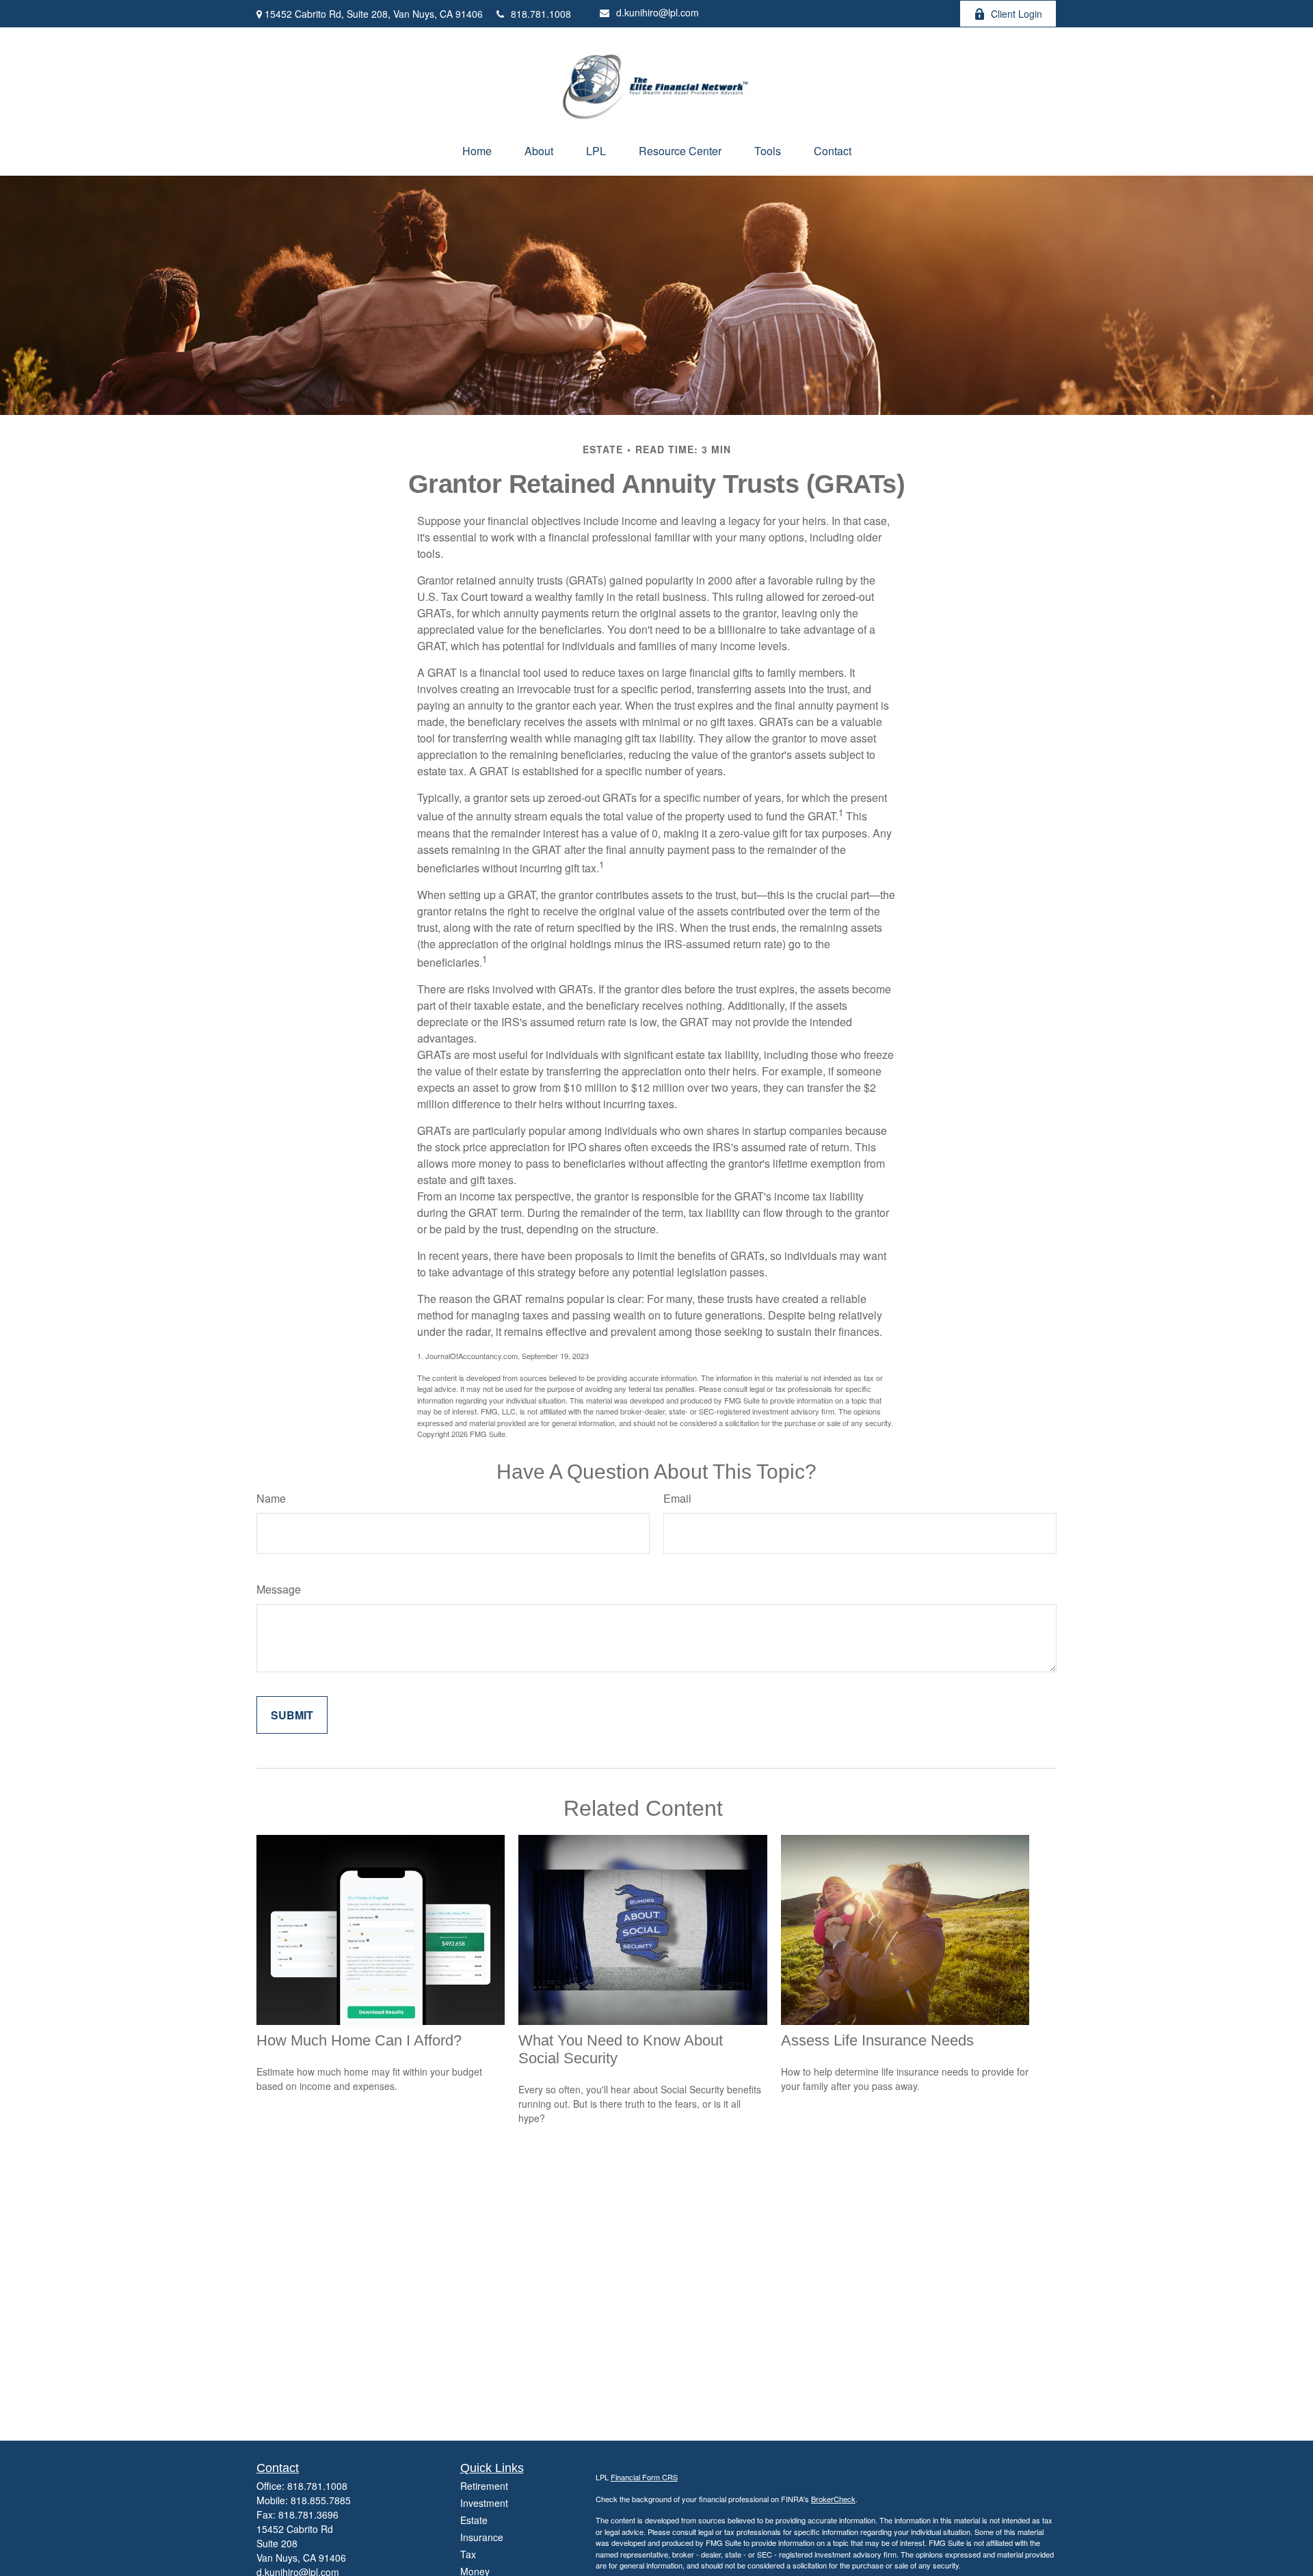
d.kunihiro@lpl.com (658, 12)
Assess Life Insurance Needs (877, 2040)
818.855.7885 (321, 2500)
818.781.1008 (541, 14)
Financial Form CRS (644, 2477)
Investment (484, 2503)
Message (279, 1589)
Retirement (484, 2486)
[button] (477, 151)
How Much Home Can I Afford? (359, 2040)
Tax (468, 2554)
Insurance (482, 2537)
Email (677, 1498)
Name (271, 1498)
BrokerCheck (833, 2499)
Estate (474, 2520)
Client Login (1017, 14)
